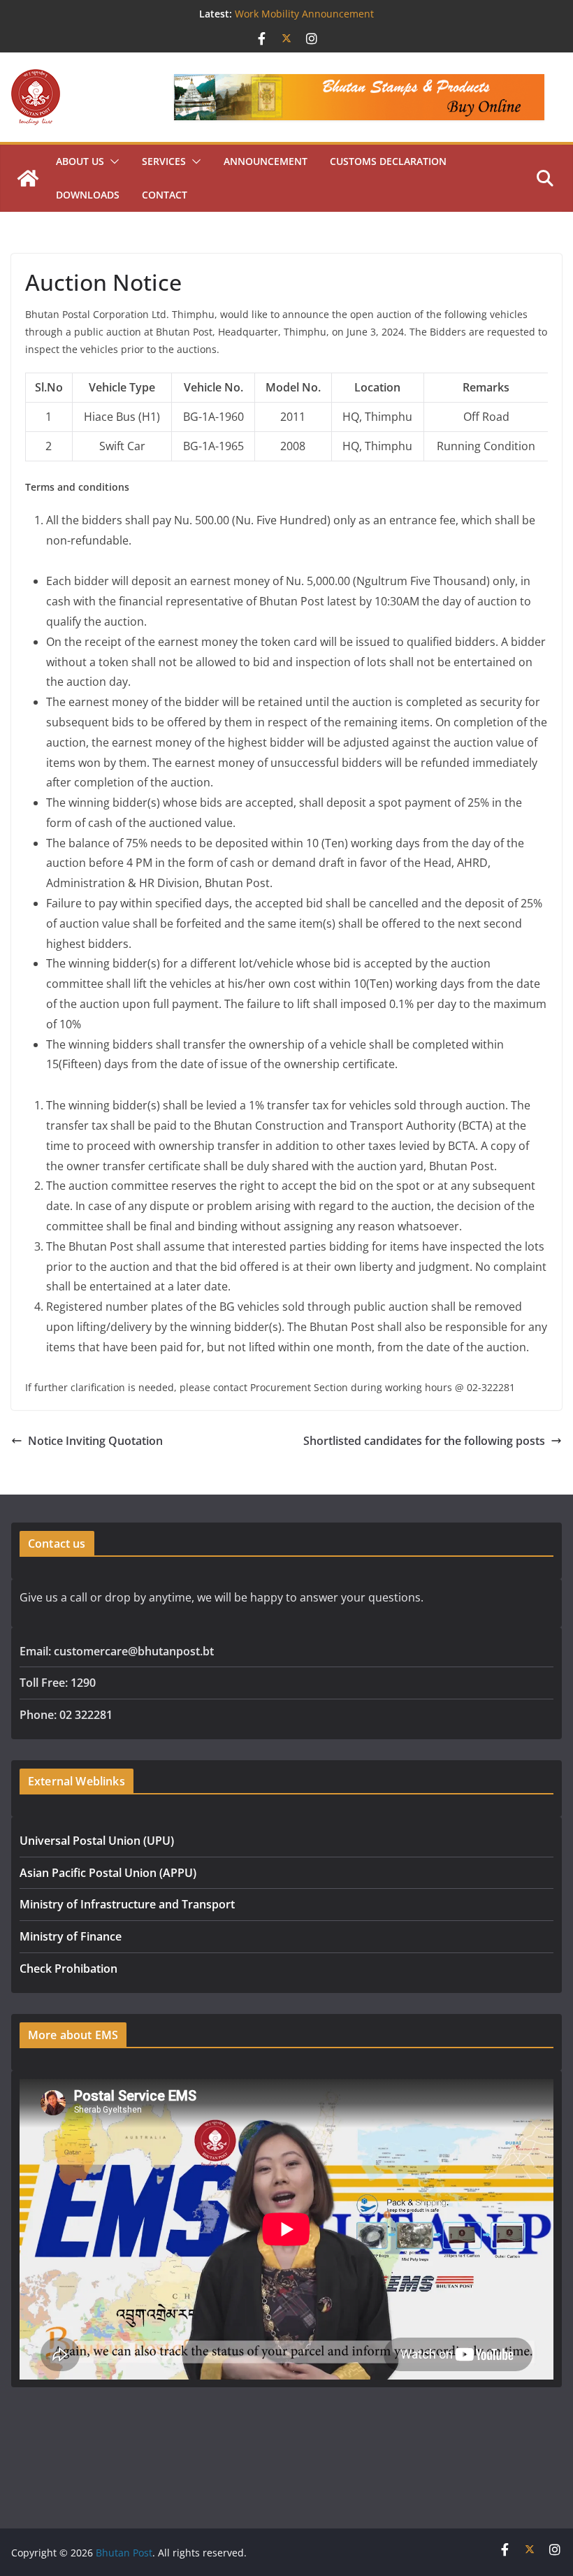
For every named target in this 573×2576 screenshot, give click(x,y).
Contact (165, 195)
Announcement (266, 161)
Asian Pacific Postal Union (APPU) (108, 1873)
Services (164, 161)
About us (80, 161)
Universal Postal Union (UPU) (97, 1841)
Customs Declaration (388, 161)
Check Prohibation (68, 1969)
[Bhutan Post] (28, 178)
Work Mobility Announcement (304, 14)
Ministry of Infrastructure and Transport (127, 1904)
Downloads (88, 195)
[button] (112, 161)
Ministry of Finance (71, 1936)
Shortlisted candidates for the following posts (424, 1441)
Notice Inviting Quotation (95, 1441)
